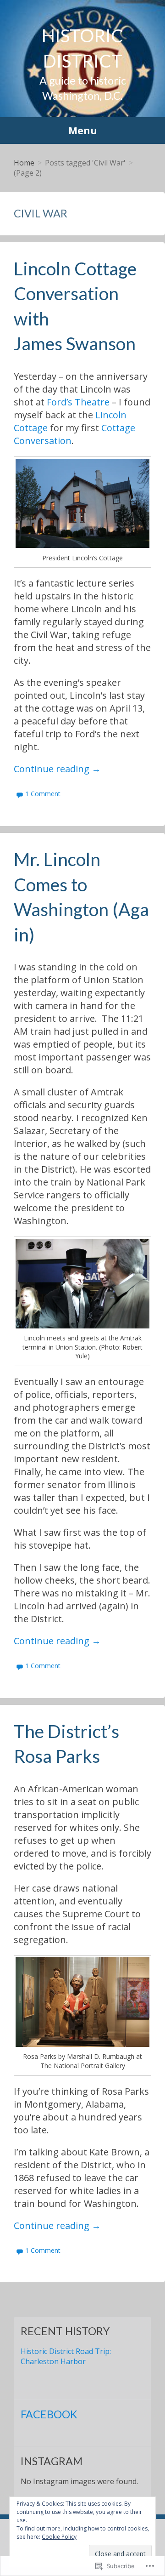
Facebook (49, 2414)
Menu (83, 131)
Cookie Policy (59, 2537)
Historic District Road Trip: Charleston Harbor (66, 2356)
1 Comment (43, 794)
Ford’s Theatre (78, 402)
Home (24, 163)
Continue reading (57, 769)
